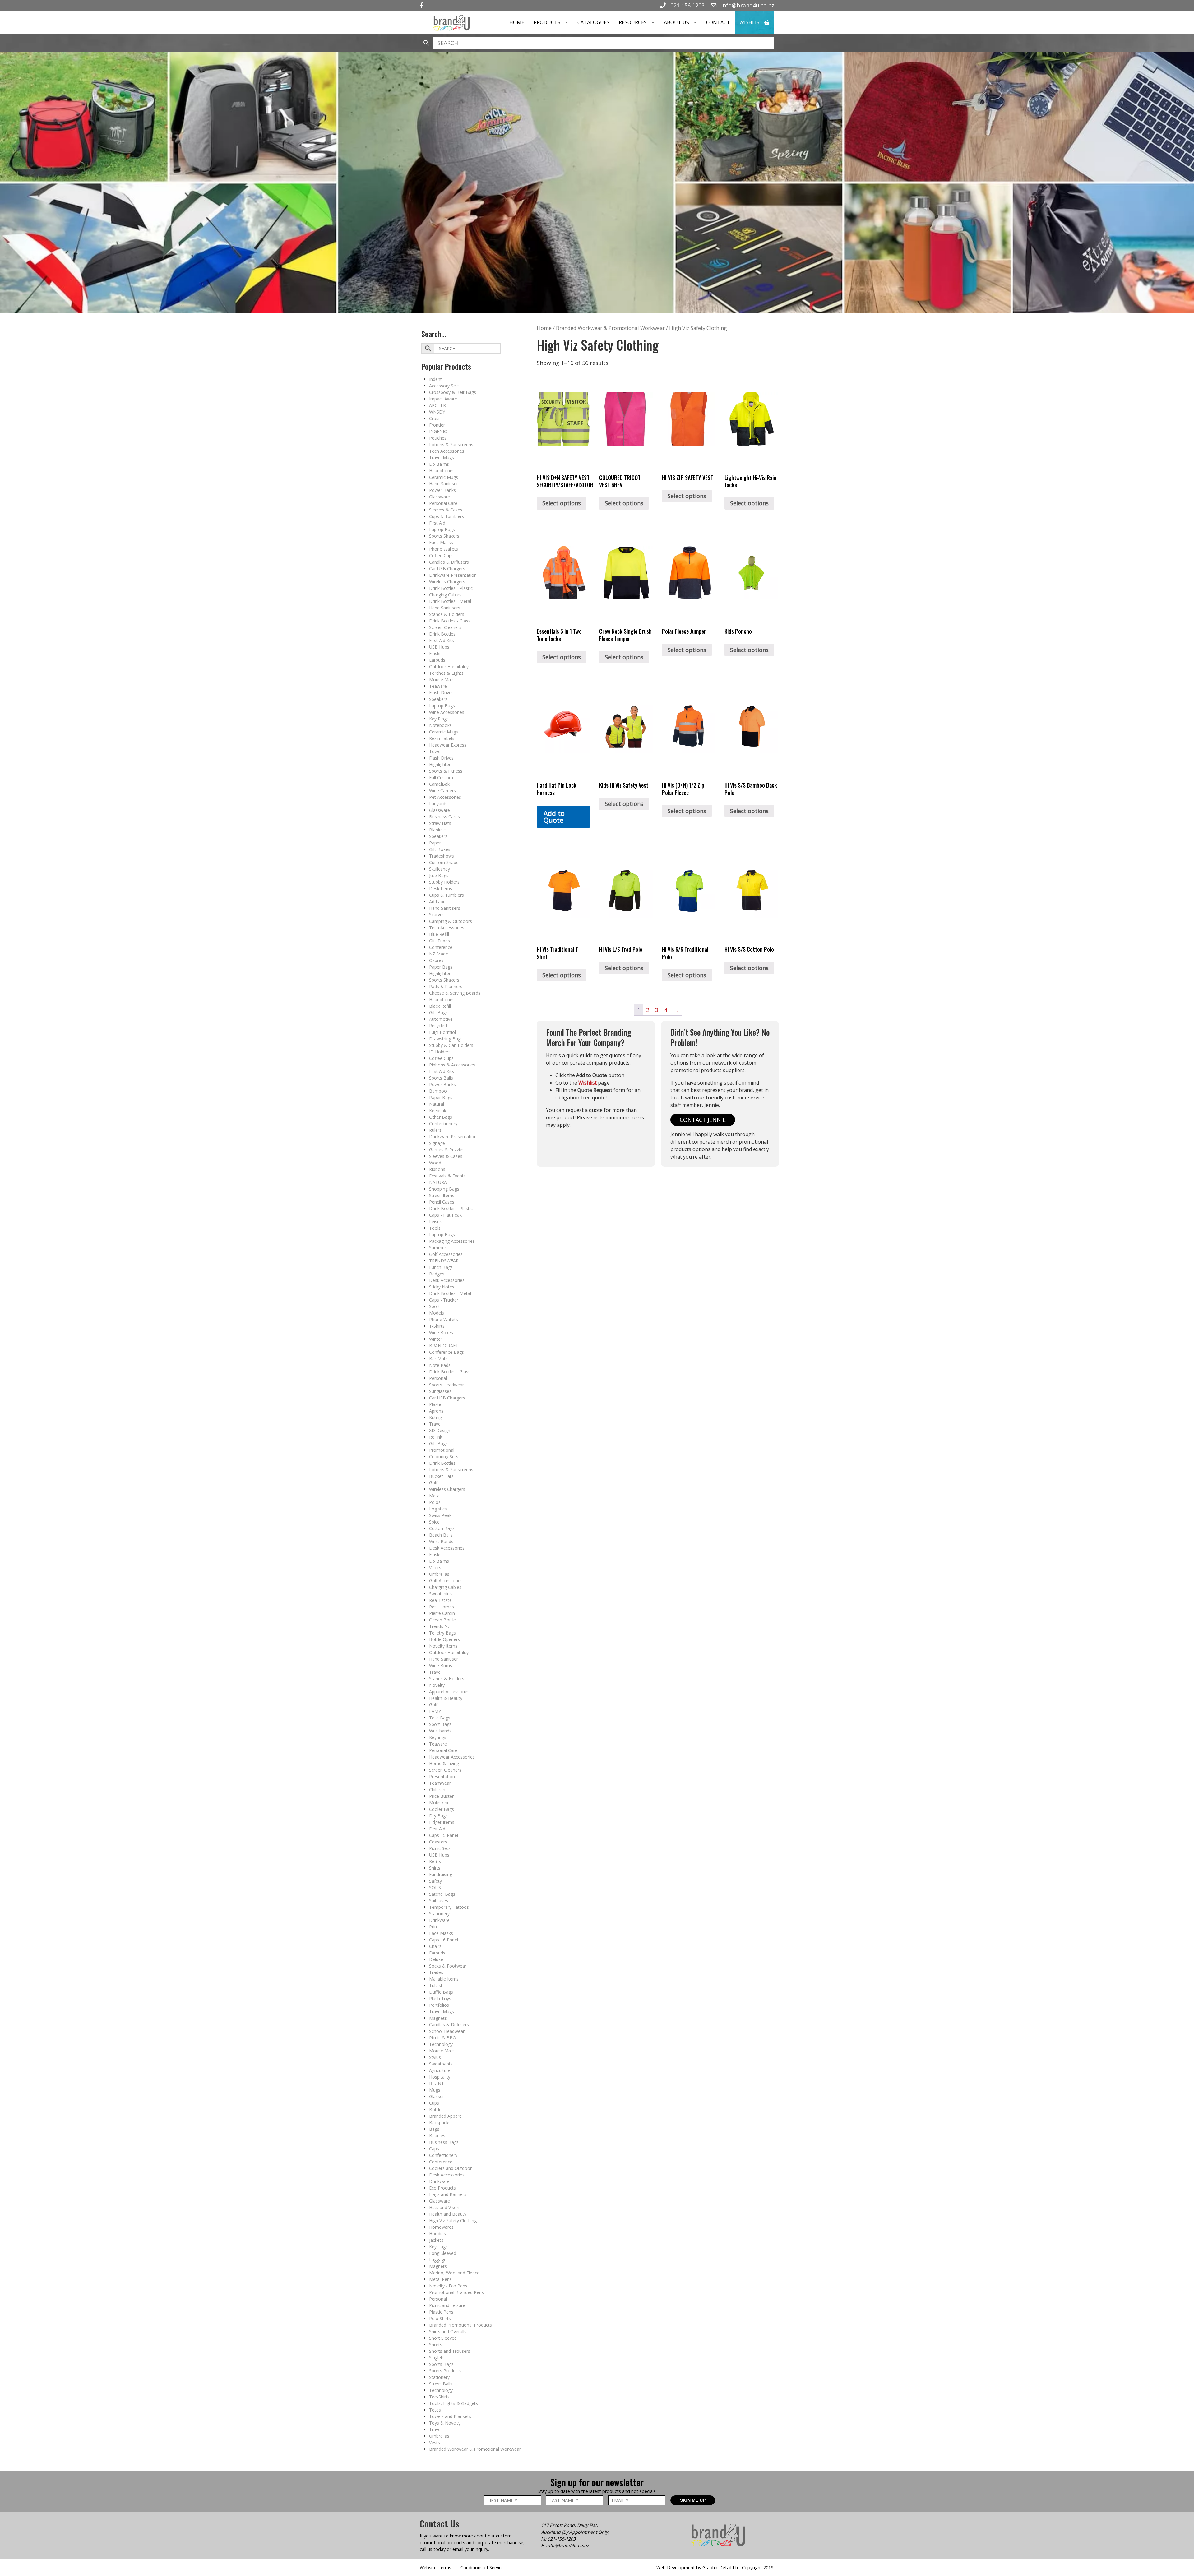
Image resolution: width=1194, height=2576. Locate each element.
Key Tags (438, 2247)
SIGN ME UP (693, 2500)
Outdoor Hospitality (449, 666)
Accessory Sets (444, 386)
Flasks (435, 653)
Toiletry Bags (442, 1633)
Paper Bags (441, 967)
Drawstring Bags (446, 1039)
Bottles (436, 2109)
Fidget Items (442, 1822)
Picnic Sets (440, 1848)
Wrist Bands (441, 1541)
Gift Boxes (440, 849)
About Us (676, 22)
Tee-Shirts (439, 2397)
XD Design (440, 1430)
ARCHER (437, 405)
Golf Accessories (446, 1254)
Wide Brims (441, 1665)
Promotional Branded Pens (456, 2292)
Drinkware (439, 1920)
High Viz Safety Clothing (453, 2220)
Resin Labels (442, 738)
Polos (435, 1502)
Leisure (436, 1221)
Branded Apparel (446, 2116)
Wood (435, 1163)
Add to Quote (554, 817)
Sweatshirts (441, 1594)
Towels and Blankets (450, 2416)
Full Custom (441, 777)
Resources (633, 22)
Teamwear (440, 1783)
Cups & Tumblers (447, 516)
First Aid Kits (442, 640)
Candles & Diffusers (449, 562)
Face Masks (441, 542)
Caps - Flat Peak (445, 1215)
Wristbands (440, 1731)
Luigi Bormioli (443, 1032)
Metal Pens (440, 2279)
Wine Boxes (441, 1332)
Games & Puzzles (447, 1150)
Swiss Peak (440, 1515)
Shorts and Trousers (450, 2351)
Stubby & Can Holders (451, 1045)
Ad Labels (439, 902)
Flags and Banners (448, 2194)
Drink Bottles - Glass (450, 621)
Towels (436, 751)
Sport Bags (440, 1724)
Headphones (442, 471)
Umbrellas (439, 1574)
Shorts (436, 2345)
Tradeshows (442, 856)
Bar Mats (438, 1359)
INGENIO (438, 431)
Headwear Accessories (452, 1757)
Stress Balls (441, 2384)
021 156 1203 (687, 5)
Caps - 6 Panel (444, 1940)
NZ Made (439, 954)
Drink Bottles (442, 634)
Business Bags (444, 2142)
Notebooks (440, 725)
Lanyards (438, 804)
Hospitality (440, 2077)
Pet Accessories (445, 797)
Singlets (437, 2358)
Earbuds (437, 660)
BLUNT (437, 2083)
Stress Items (442, 1195)
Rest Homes (442, 1607)
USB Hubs (439, 647)
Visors (435, 1568)
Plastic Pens (441, 2312)
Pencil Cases (442, 1202)
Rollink (436, 1437)
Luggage (438, 2260)
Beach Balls (441, 1535)
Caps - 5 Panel (444, 1835)
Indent (435, 379)
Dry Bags (438, 1816)
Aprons (436, 1411)
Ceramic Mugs (444, 477)
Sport (435, 1306)
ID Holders (440, 1052)
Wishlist (752, 22)
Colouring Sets (444, 1457)
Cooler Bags (442, 1809)
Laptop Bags (442, 529)
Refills (435, 1861)
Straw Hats (440, 823)
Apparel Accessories (449, 1692)
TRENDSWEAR (444, 1261)
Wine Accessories (447, 712)
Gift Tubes (440, 941)
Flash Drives (441, 693)
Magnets (438, 2018)
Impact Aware (443, 399)
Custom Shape (444, 862)
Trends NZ (440, 1626)
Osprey (436, 960)
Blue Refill (439, 934)
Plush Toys (440, 1998)
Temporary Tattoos (449, 1907)
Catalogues (593, 22)
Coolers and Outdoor (450, 2168)
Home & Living (444, 1763)
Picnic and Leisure (447, 2305)
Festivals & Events (447, 1176)
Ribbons (437, 1169)
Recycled (438, 1026)
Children (437, 1790)
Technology (441, 2044)
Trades (436, 1972)
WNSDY (437, 412)
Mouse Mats (442, 680)
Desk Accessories (447, 1280)
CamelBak (439, 784)
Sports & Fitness (446, 771)
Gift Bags (438, 1013)
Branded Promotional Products (460, 2325)
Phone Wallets (444, 549)
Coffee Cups (441, 555)
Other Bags (441, 1117)
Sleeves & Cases (446, 510)
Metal (435, 1496)
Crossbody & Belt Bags (453, 392)
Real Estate (440, 1600)
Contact (718, 22)
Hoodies (437, 2234)
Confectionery (443, 1124)
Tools (435, 1228)
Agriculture (440, 2070)
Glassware (440, 497)
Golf (433, 1483)
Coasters (438, 1842)
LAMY (435, 1711)
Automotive (441, 1019)
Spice (434, 1522)
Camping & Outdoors (451, 921)
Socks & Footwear (448, 1966)
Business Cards (444, 817)
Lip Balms (439, 464)
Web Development (676, 2567)
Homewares (441, 2227)
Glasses (437, 2096)
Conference (441, 947)
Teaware (438, 686)
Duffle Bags (441, 1992)
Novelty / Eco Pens (448, 2286)
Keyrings (438, 1737)
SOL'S (435, 1887)
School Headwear (447, 2031)
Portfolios (439, 2005)
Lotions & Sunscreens (451, 444)
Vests (435, 2442)
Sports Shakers (444, 536)
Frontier (437, 425)
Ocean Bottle (442, 1620)
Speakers (438, 699)
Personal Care (443, 503)
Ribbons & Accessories (452, 1065)
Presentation (442, 1776)
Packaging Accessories (452, 1241)
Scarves (437, 915)
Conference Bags (447, 1352)
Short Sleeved (443, 2338)
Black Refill (440, 1006)
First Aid (437, 523)
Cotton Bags (442, 1528)
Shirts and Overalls (448, 2331)
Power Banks (442, 490)
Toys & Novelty (445, 2423)
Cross (435, 418)
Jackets (436, 2240)
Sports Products (445, 2371)
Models (437, 1313)
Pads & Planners (446, 986)
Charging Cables (445, 595)
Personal (438, 1378)
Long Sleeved (443, 2253)
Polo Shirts (440, 2318)
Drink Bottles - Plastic (451, 588)
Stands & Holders (447, 614)
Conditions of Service (482, 2567)
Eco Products (442, 2188)
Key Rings (439, 719)
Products (547, 22)
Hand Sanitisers (445, 608)
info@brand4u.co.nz (747, 5)
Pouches (438, 438)
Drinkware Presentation (453, 575)
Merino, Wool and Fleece (454, 2273)
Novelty (437, 1685)
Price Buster (441, 1796)
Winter (436, 1339)
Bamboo (438, 1091)
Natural (437, 1104)
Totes (435, 2410)
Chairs (435, 1946)
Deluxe (436, 1959)
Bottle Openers (444, 1639)
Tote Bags (440, 1718)
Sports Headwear (447, 1385)
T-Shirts (437, 1326)
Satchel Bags (442, 1894)
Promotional (442, 1450)
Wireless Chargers (447, 582)
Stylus (435, 2057)
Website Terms (435, 2567)
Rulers (435, 1130)
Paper (435, 843)
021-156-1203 (562, 2539)
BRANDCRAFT (444, 1346)
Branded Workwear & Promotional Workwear (475, 2449)
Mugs (435, 2090)
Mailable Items (444, 1979)
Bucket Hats (441, 1476)
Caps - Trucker (444, 1300)
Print (434, 1927)
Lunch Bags (441, 1267)
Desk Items (441, 888)
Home (517, 22)
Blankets (438, 830)
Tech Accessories (447, 451)
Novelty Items (443, 1646)
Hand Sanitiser (444, 484)
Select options (562, 503)
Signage (437, 1143)
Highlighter (440, 764)
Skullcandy (440, 869)
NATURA (438, 1182)
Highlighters (441, 973)
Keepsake (439, 1110)
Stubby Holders (444, 882)
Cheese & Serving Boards (455, 993)
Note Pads (440, 1365)
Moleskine (439, 1803)
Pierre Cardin (442, 1613)
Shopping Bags (444, 1189)
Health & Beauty (446, 1698)
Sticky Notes (442, 1287)
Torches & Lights (446, 673)
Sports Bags (441, 2364)
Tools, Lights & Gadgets (454, 2403)
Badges (437, 1274)
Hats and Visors (445, 2207)
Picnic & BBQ (443, 2038)
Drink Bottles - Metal (450, 601)
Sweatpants (441, 2064)
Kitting (435, 1417)
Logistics (438, 1509)
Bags (434, 2129)
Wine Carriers (442, 791)
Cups (434, 2103)
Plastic (436, 1404)
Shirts (435, 1868)
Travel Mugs (442, 458)
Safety (435, 1881)
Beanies (437, 2136)
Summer (438, 1248)
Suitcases (439, 1901)
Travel (435, 1424)
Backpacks (440, 2123)
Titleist (436, 1985)
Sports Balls (441, 1078)
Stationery (439, 1914)
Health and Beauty (448, 2214)
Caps (434, 2149)
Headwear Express (448, 745)
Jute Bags (439, 875)
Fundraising (441, 1874)
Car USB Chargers (447, 569)
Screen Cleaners (445, 627)
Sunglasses (440, 1391)
